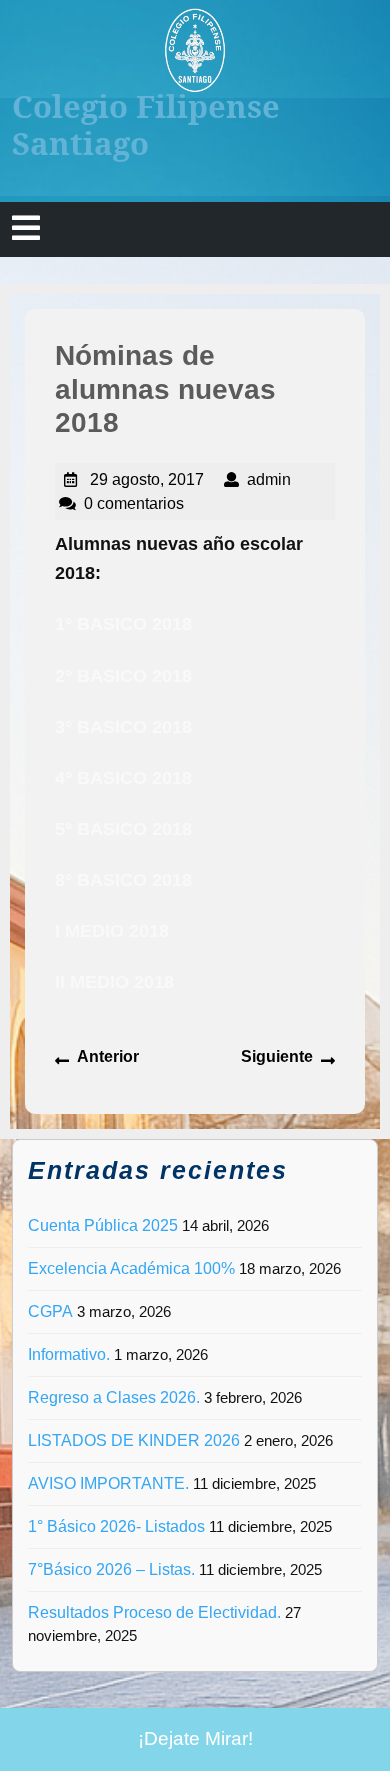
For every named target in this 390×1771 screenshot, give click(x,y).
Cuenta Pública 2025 (103, 1225)
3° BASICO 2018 (123, 727)
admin (269, 479)
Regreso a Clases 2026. (114, 1397)
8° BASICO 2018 (123, 880)
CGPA (50, 1311)
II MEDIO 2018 (114, 982)
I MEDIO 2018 (112, 931)
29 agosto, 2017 (147, 479)
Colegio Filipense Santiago (146, 124)
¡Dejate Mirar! (195, 1738)
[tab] (26, 229)
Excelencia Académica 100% (131, 1268)
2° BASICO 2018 (123, 676)
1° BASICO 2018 (123, 624)
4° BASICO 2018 (123, 778)
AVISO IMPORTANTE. (108, 1483)
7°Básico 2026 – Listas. (111, 1569)
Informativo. (69, 1354)
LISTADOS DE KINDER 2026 (134, 1440)
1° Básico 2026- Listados (116, 1526)
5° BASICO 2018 (123, 829)
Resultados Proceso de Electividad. (154, 1612)
